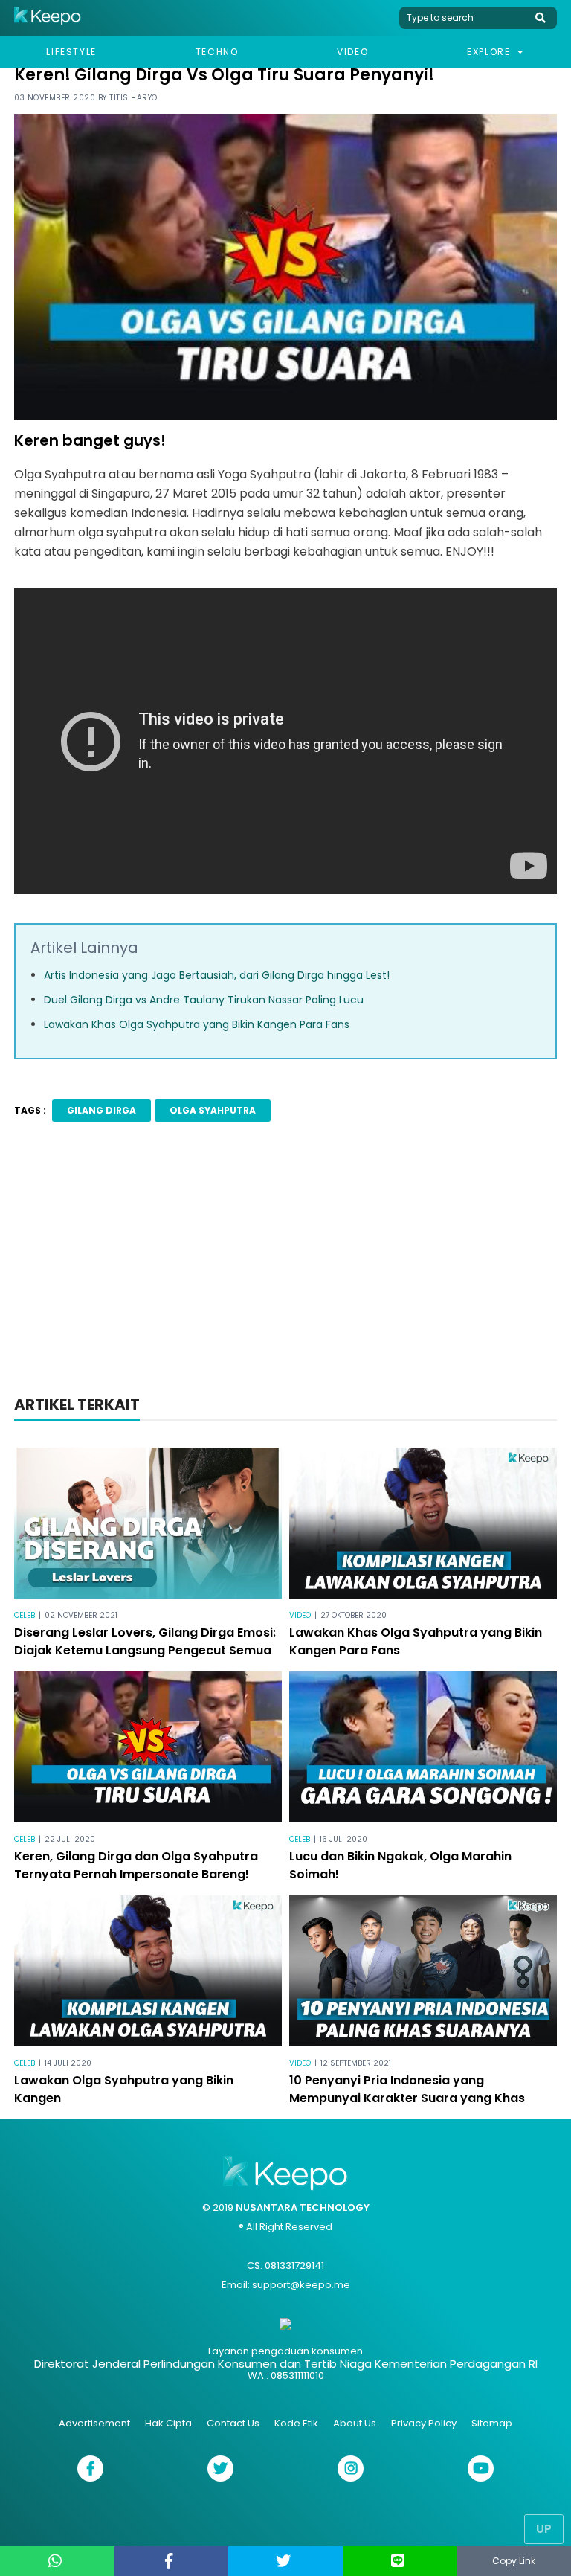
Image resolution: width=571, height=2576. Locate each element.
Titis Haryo (133, 98)
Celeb (25, 1615)
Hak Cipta (168, 2423)
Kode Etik (296, 2423)
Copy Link (514, 2561)
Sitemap (492, 2423)
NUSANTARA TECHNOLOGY (303, 2207)
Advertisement (94, 2423)
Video (352, 52)
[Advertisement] (285, 1263)
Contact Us (233, 2423)
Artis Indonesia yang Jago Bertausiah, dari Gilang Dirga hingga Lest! (217, 975)
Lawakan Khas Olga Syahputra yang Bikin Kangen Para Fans (197, 1024)
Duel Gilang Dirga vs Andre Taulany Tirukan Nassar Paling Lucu (204, 1000)
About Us (355, 2423)
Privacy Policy (424, 2423)
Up (544, 2529)
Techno (217, 52)
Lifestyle (71, 52)
